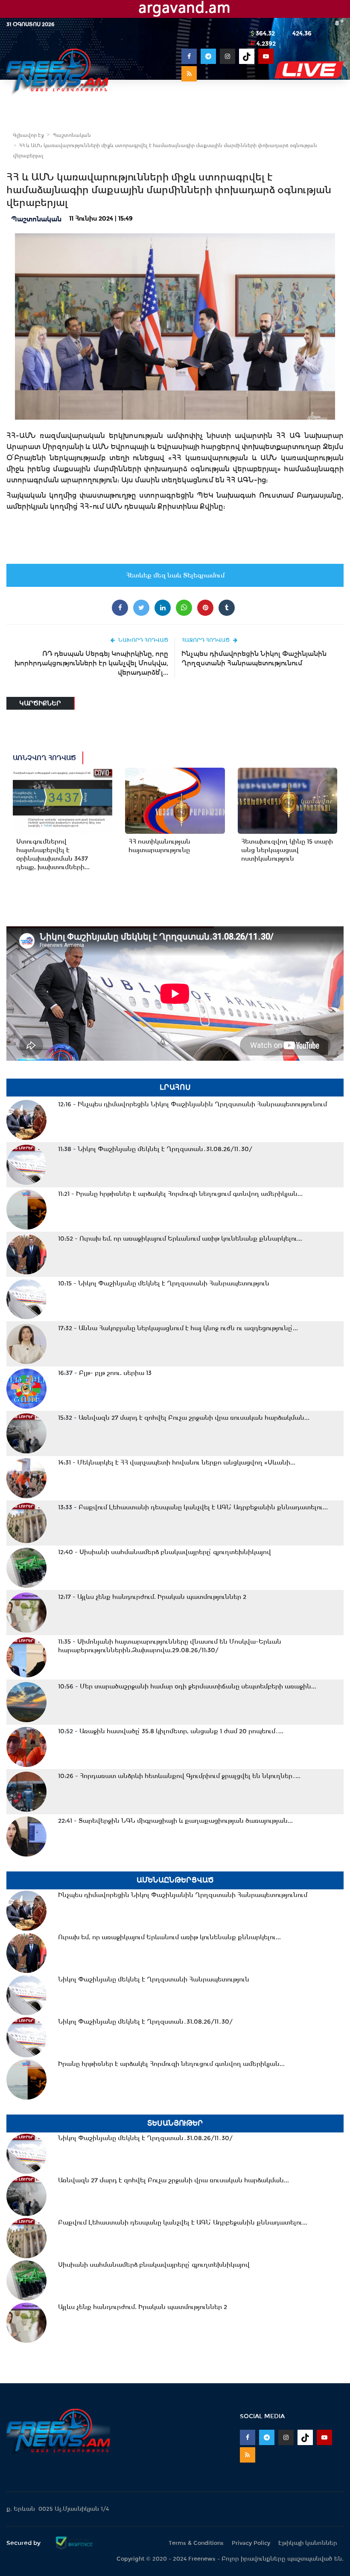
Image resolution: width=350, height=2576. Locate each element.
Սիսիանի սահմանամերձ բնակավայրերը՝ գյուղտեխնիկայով (165, 1552)
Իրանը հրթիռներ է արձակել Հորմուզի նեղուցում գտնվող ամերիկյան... (180, 1194)
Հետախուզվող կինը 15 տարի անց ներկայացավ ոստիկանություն (287, 850)
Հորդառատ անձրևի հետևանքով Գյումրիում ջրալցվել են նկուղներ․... (179, 1776)
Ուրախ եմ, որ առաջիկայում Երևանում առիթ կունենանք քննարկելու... (180, 1239)
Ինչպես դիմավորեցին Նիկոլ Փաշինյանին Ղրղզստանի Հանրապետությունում (254, 658)
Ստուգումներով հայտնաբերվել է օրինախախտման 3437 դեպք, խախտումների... (53, 854)
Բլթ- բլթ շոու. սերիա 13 (105, 1373)
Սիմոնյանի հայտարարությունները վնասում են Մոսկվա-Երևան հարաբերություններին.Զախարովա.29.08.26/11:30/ (170, 1646)
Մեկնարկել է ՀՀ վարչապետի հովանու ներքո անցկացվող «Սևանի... (177, 1462)
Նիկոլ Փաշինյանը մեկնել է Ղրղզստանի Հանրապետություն (164, 1283)
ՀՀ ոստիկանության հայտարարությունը (159, 846)
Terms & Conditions (196, 2543)
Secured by (24, 2543)
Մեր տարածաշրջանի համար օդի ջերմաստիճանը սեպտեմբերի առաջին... (187, 1686)
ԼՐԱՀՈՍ (175, 1087)
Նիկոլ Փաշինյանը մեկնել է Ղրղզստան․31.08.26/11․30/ (155, 1149)
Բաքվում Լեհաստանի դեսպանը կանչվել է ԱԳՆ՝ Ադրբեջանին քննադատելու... (193, 1507)
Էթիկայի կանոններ (308, 2543)
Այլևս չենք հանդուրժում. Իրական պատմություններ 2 (152, 1597)
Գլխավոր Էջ (28, 135)
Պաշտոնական (72, 135)
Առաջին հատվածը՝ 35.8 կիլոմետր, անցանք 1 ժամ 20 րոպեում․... (171, 1731)
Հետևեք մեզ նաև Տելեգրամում (175, 575)
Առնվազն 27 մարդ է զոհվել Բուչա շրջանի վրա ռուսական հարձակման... (184, 1418)
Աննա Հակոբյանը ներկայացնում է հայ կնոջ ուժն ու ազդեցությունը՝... (178, 1328)
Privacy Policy (251, 2543)
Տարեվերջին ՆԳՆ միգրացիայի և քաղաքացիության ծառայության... (175, 1821)
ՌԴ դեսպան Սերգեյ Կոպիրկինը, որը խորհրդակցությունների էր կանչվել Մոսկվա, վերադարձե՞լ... (91, 663)
